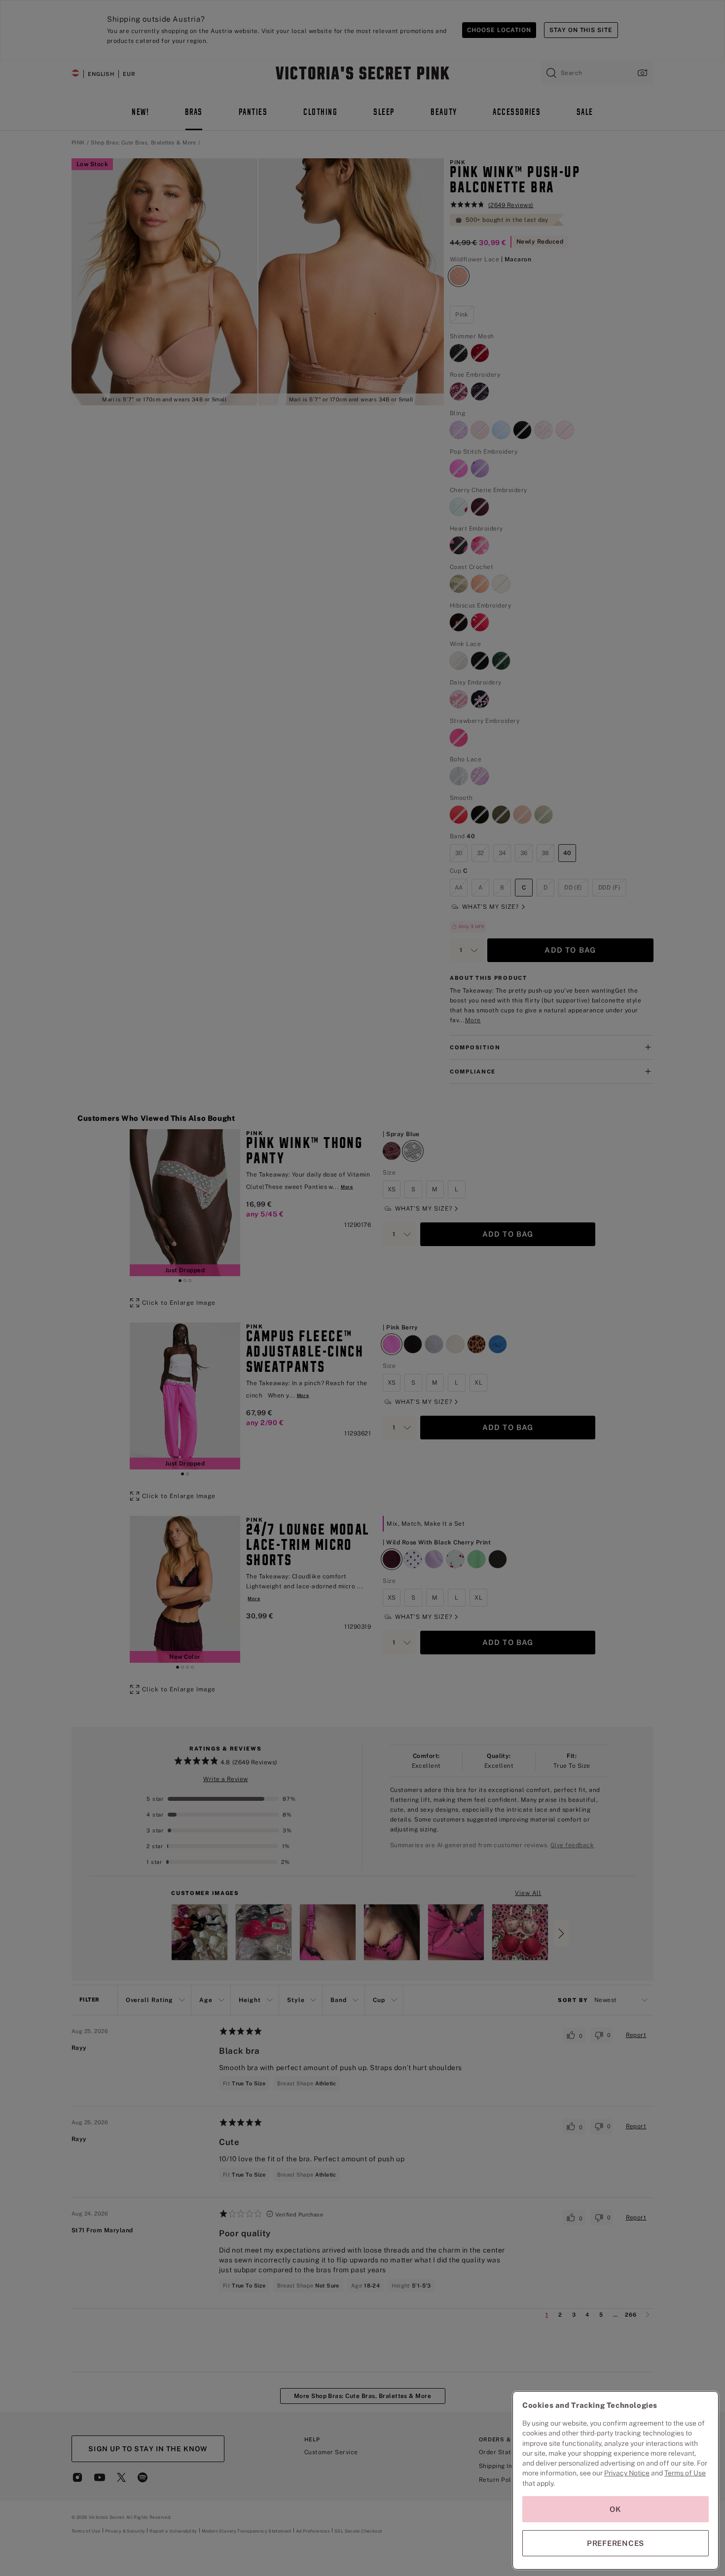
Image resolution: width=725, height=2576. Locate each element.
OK (616, 2509)
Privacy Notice (627, 2473)
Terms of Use (685, 2473)
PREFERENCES (616, 2543)
